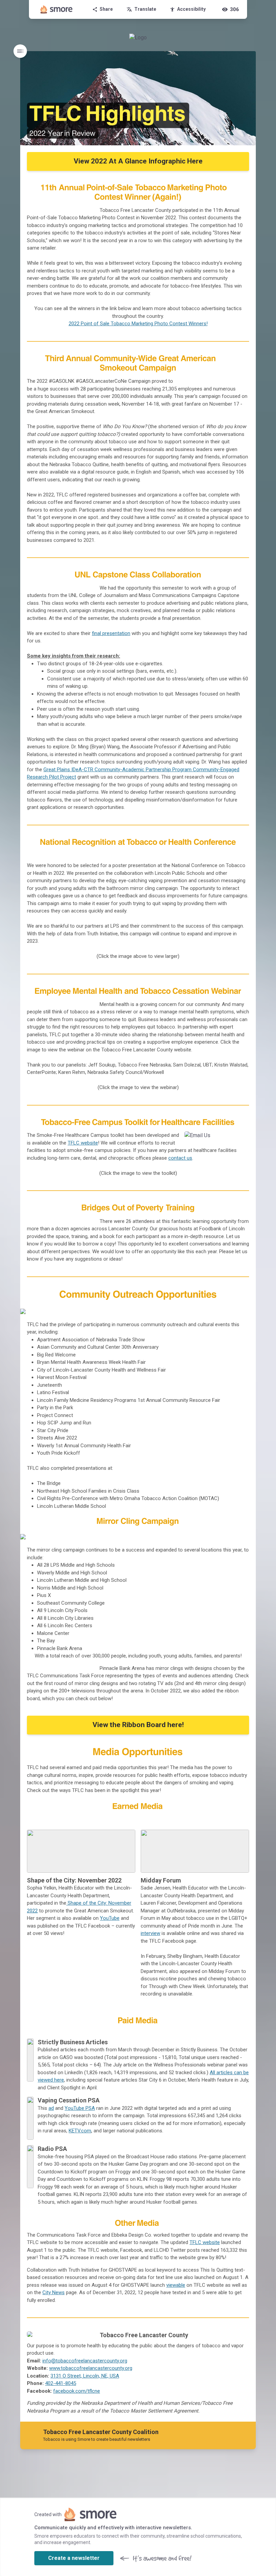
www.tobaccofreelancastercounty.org (91, 2368)
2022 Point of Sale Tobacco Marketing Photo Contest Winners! (138, 324)
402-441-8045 (61, 2383)
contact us (180, 1158)
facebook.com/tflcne (77, 2391)
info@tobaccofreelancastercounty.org (85, 2361)
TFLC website (83, 1143)
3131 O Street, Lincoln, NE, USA (85, 2376)
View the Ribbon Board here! (138, 1725)
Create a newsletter (74, 2558)
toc (20, 51)
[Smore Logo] (57, 9)
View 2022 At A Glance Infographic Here (138, 161)
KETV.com (80, 2131)
